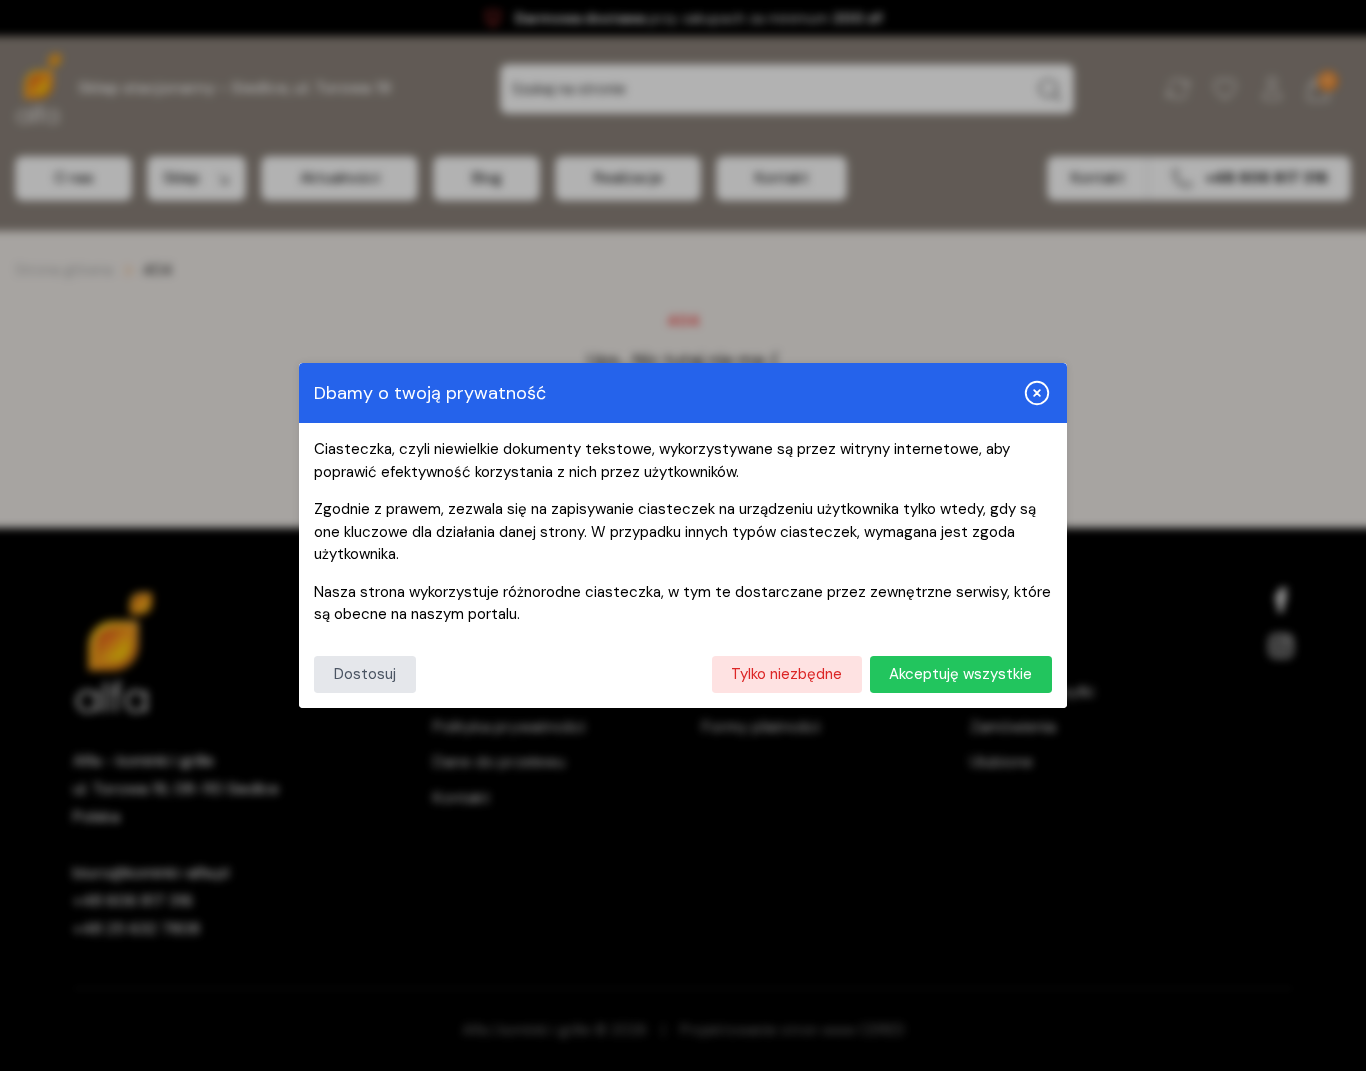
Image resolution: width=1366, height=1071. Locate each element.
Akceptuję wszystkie (960, 674)
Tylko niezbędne (786, 674)
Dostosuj (365, 674)
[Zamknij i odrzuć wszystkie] (1037, 393)
